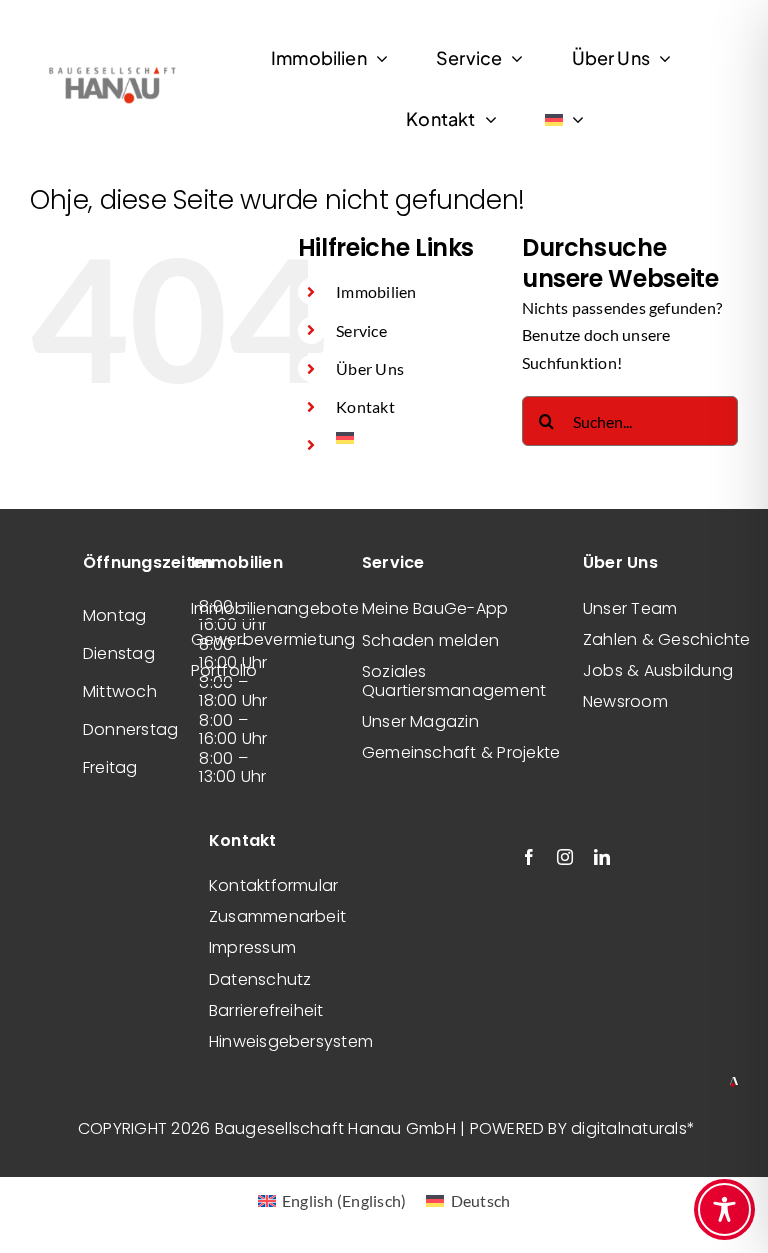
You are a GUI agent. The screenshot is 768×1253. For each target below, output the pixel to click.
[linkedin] (602, 857)
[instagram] (565, 857)
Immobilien (376, 291)
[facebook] (529, 857)
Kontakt (365, 406)
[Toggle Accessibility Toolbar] (724, 1209)
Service (361, 330)
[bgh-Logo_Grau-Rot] (112, 68)
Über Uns (370, 368)
